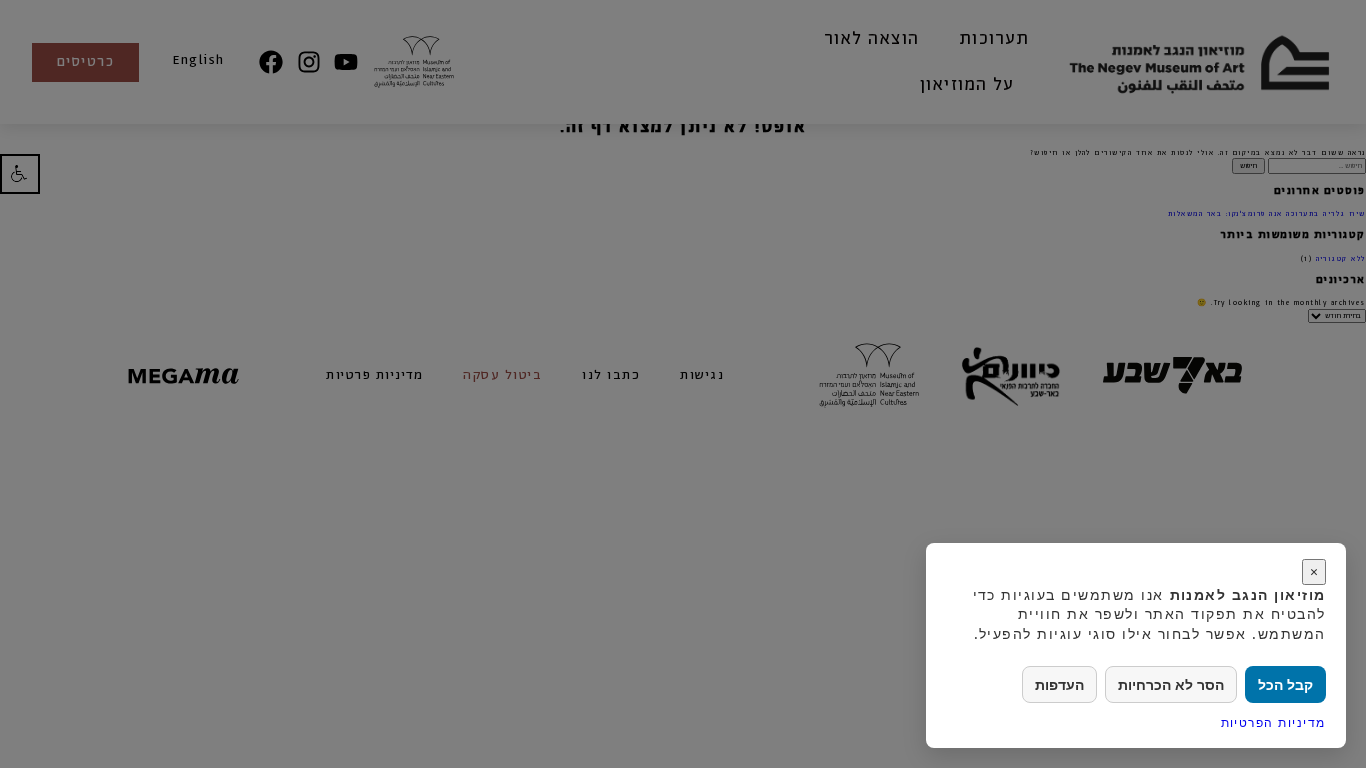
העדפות (1059, 684)
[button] (20, 173)
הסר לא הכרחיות (1171, 684)
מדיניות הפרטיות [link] (1274, 722)
